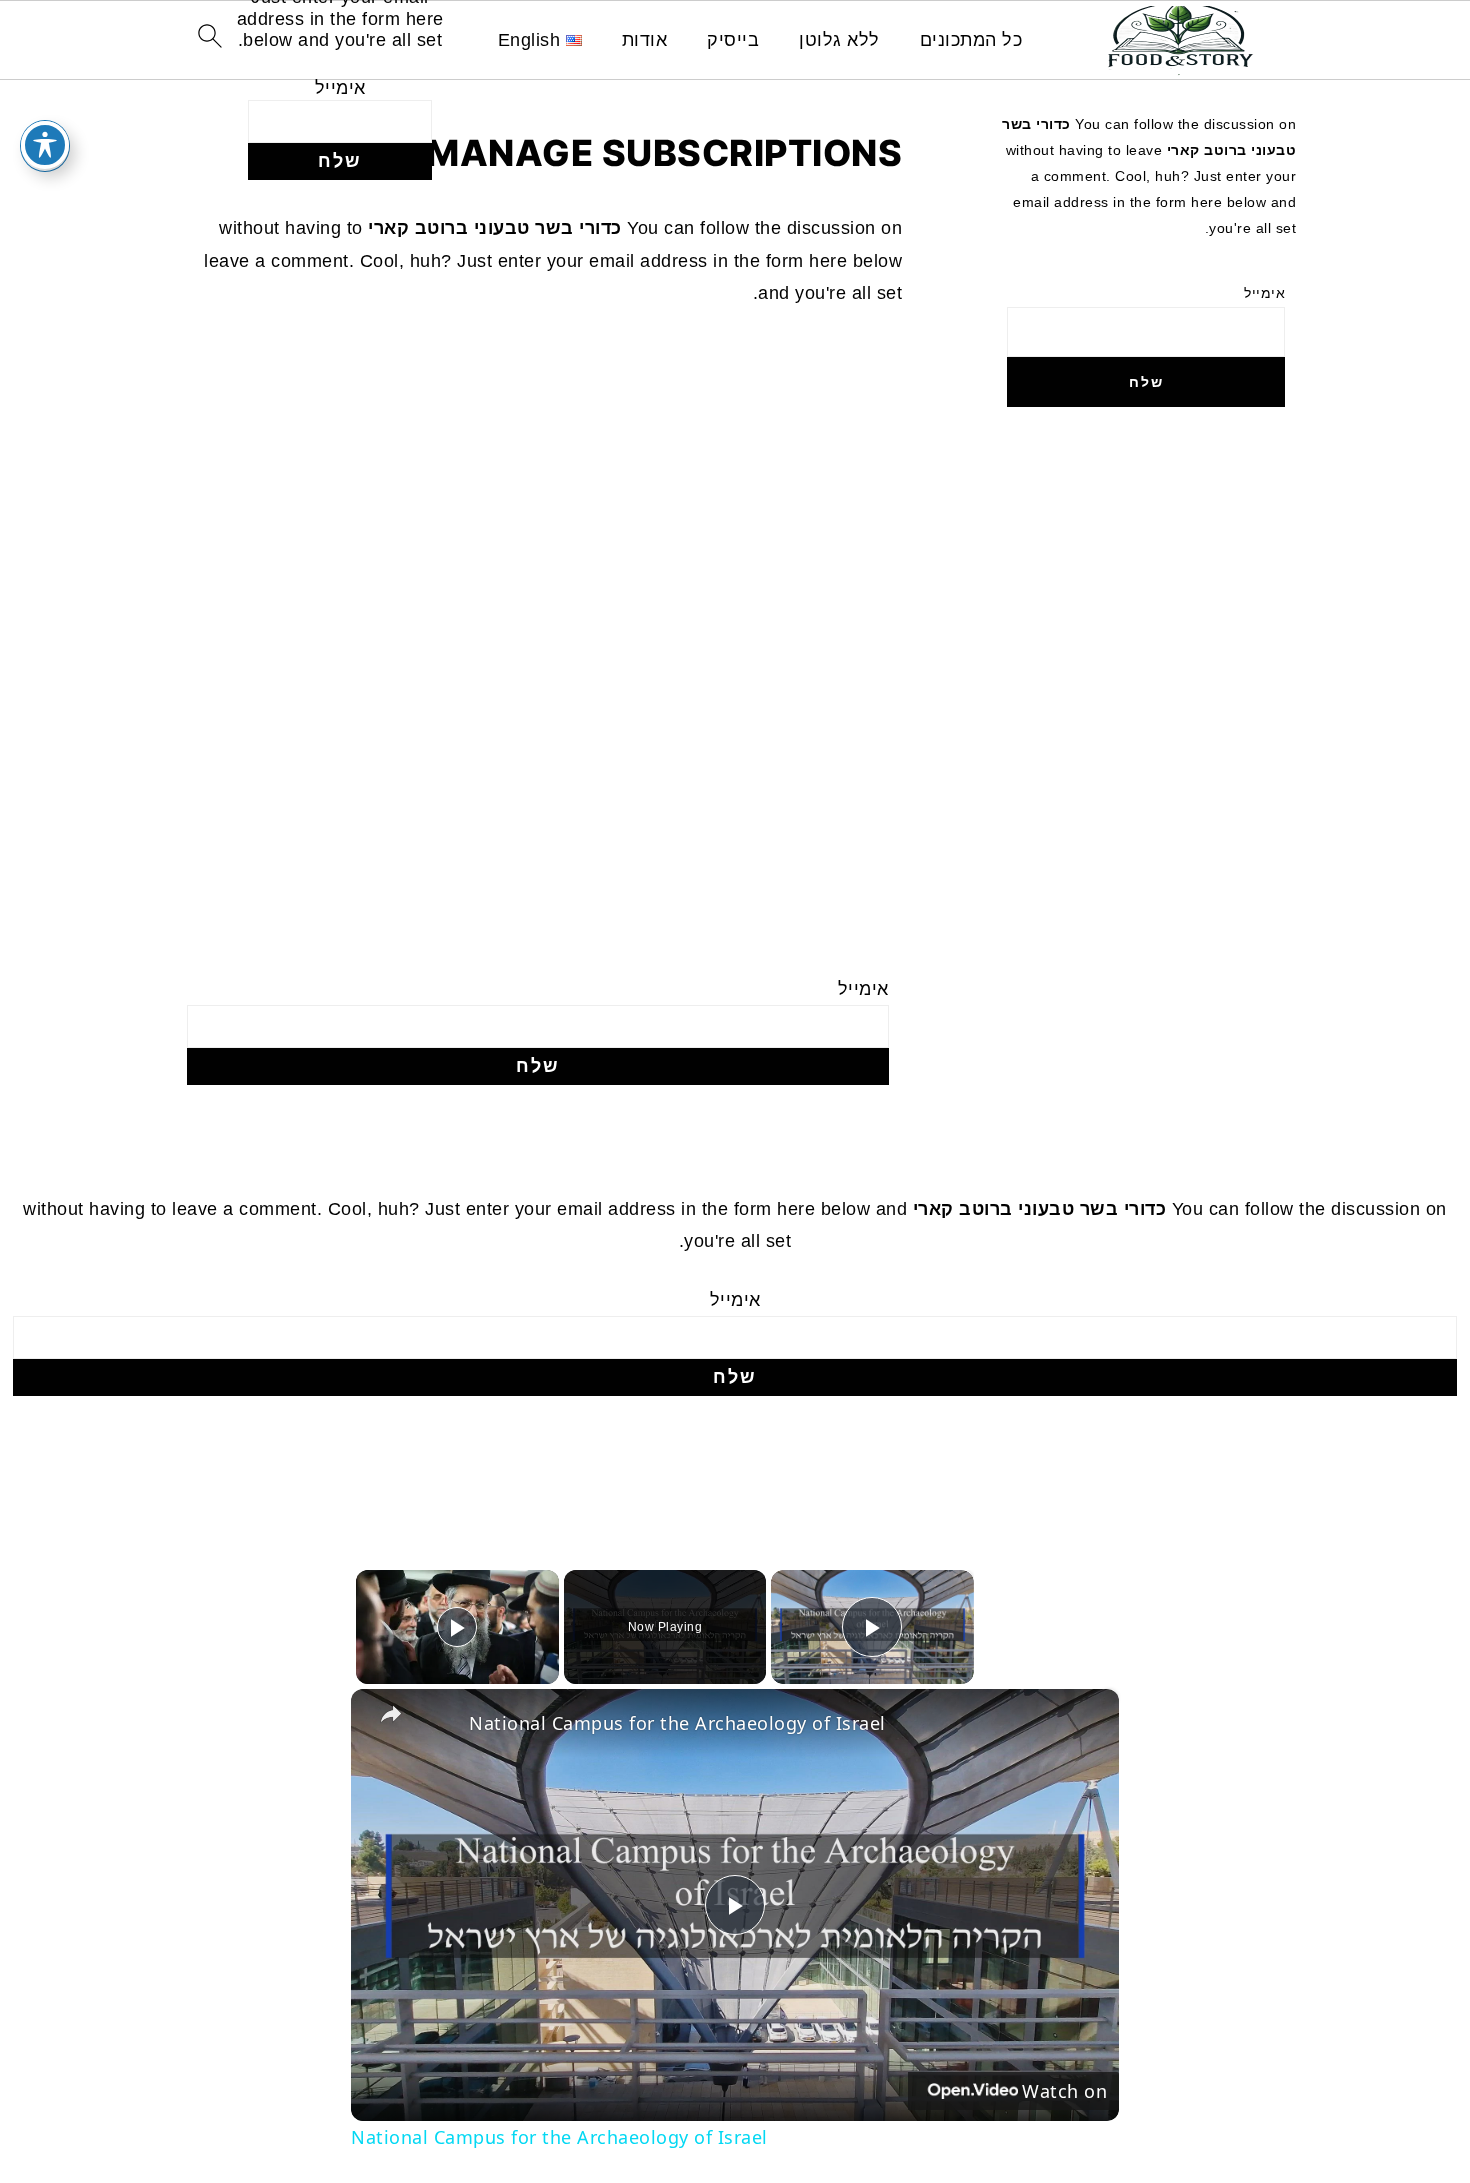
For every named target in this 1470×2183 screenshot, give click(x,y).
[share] (391, 1714)
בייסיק (733, 40)
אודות (645, 40)
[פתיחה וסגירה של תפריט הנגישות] (45, 145)
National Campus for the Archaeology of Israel (677, 1723)
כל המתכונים (971, 40)
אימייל (340, 88)
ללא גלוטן (839, 40)
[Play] (457, 1627)
